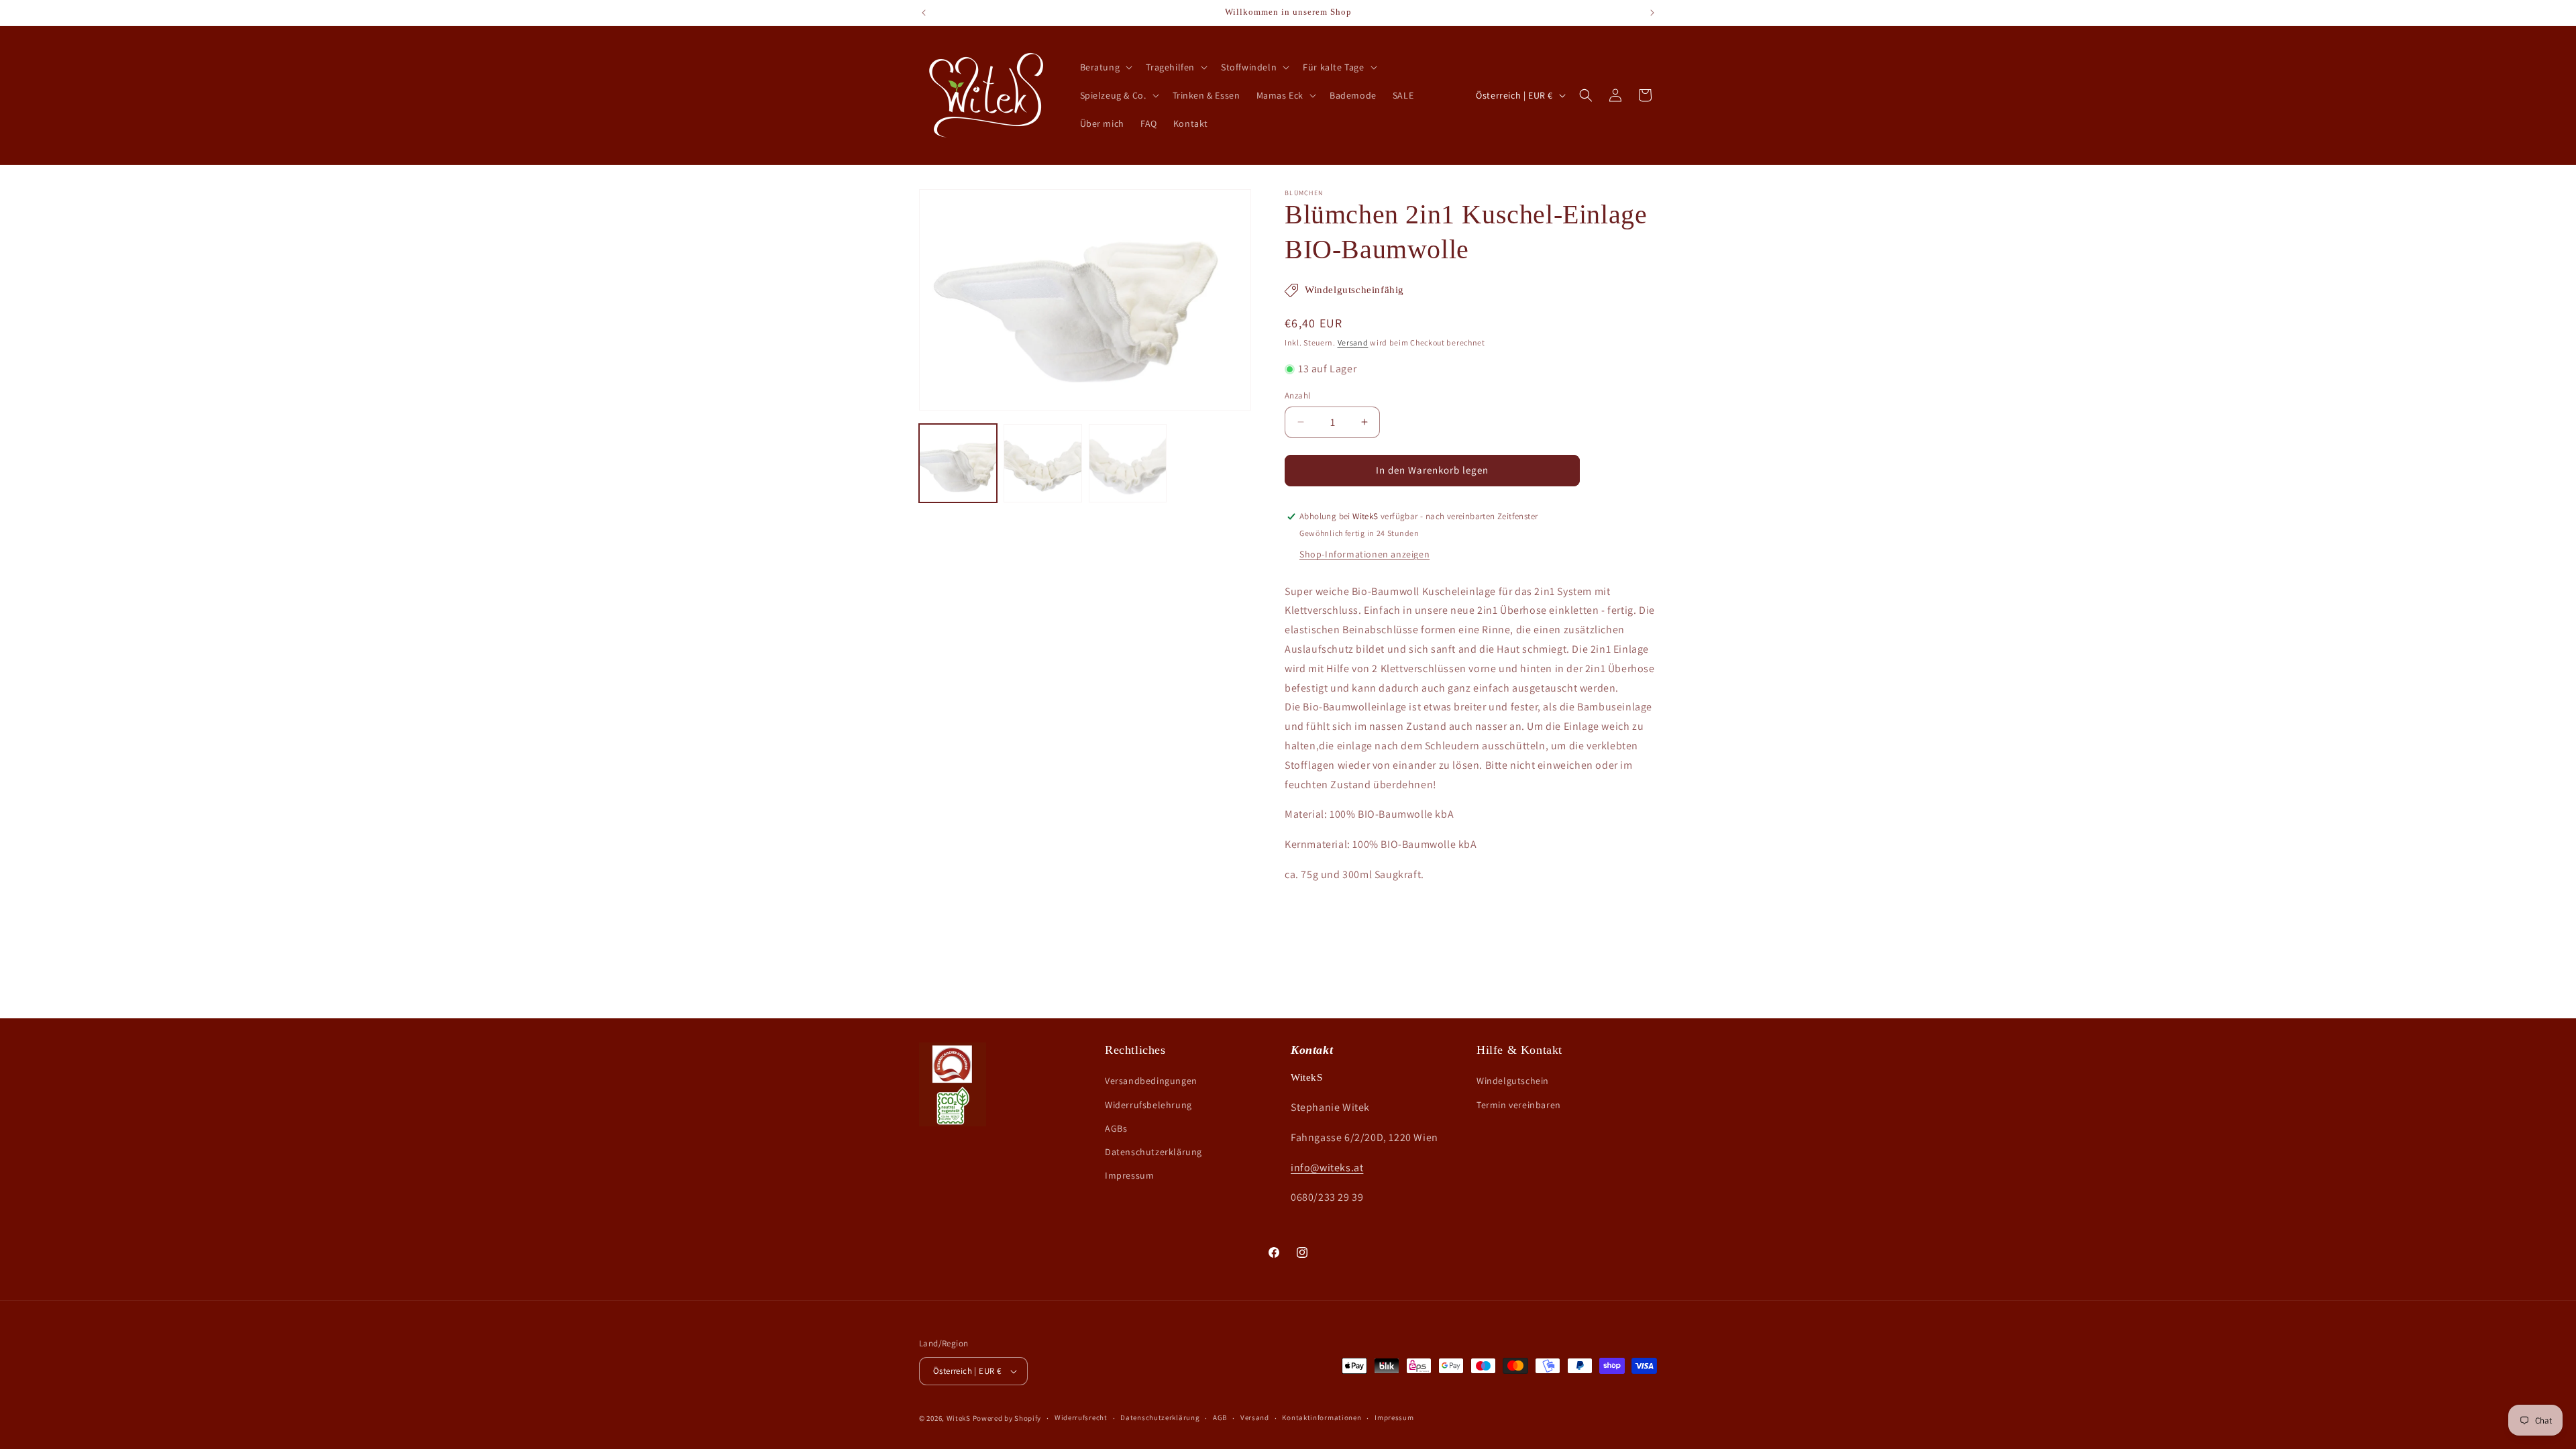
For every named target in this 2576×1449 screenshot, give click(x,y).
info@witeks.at (1327, 1168)
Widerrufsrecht (1081, 1417)
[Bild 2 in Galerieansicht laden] (1042, 463)
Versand (1353, 342)
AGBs (1116, 1128)
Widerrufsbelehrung (1148, 1105)
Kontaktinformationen (1322, 1417)
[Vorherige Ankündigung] (924, 13)
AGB (1220, 1417)
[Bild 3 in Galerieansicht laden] (1128, 463)
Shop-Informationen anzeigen (1364, 554)
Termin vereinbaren (1519, 1105)
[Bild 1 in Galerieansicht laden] (958, 463)
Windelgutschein (1513, 1081)
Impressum (1129, 1175)
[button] (1105, 67)
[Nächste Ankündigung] (1652, 13)
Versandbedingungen (1151, 1081)
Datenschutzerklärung (1153, 1152)
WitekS (959, 1418)
